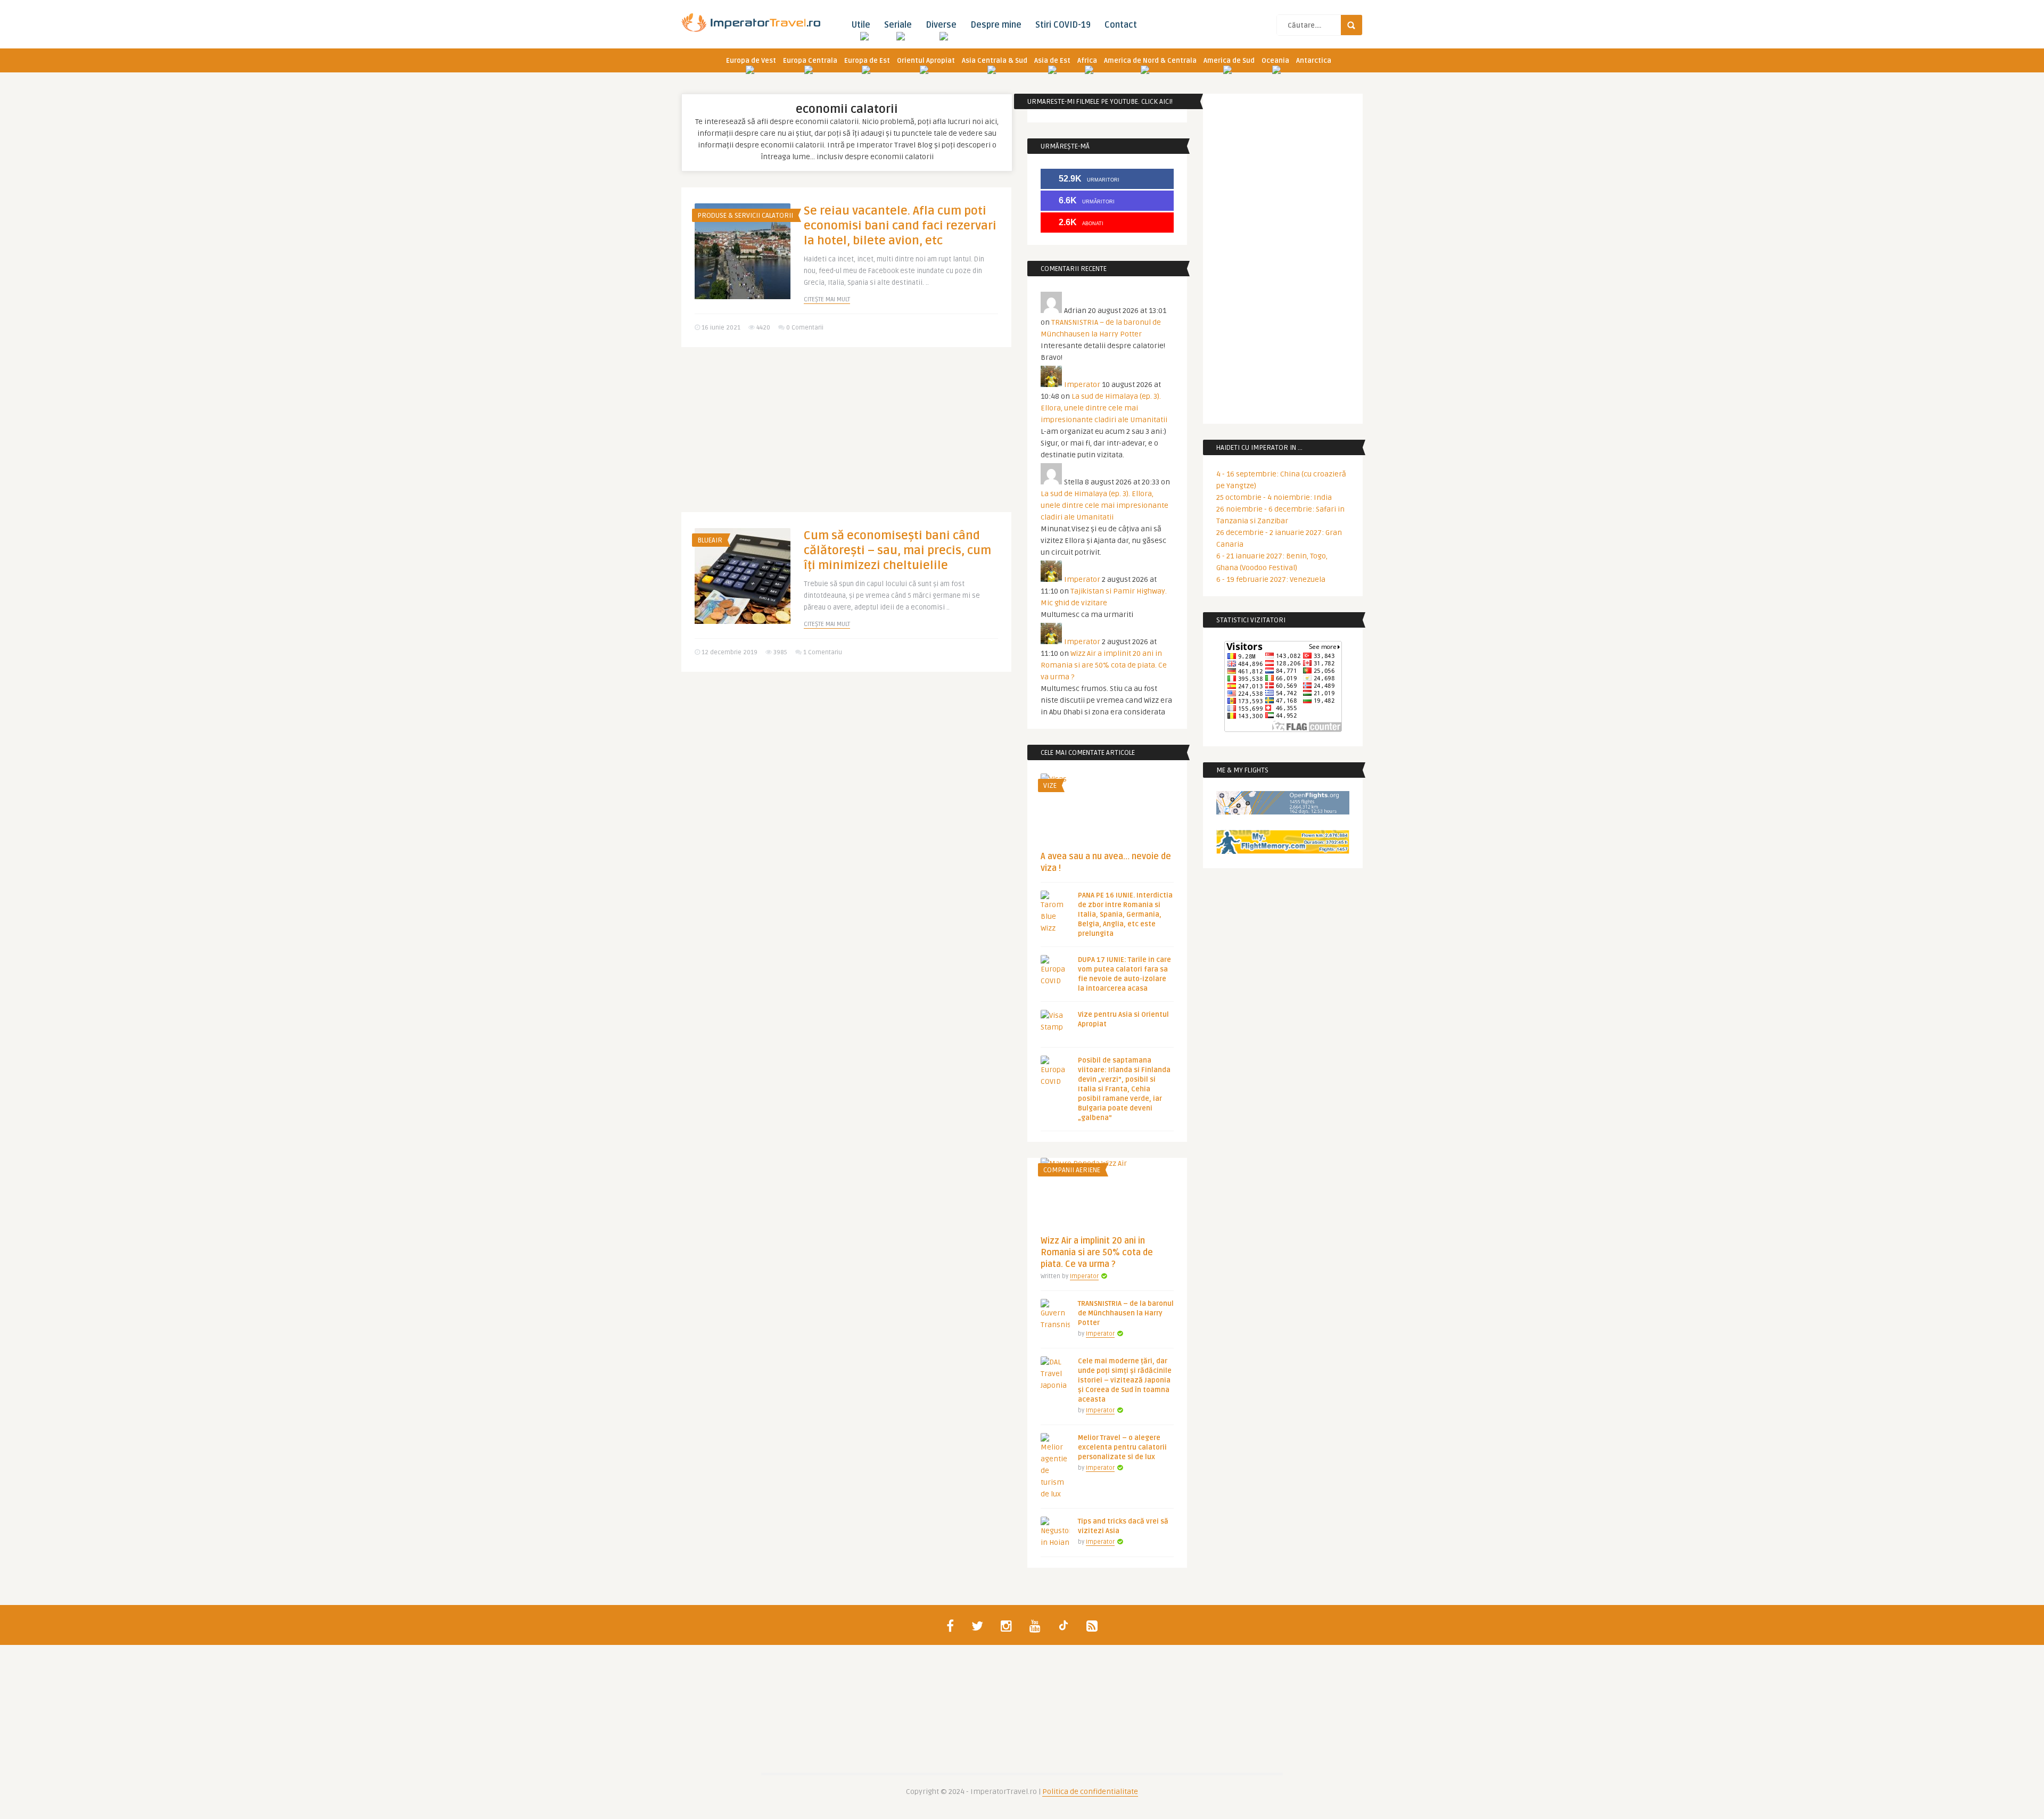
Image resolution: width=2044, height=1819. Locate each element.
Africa (1087, 61)
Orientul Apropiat (926, 61)
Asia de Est (1052, 61)
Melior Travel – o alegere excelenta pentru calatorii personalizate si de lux (1122, 1447)
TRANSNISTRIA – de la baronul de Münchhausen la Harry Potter (1126, 1313)
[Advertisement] (846, 438)
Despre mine (996, 25)
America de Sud (1229, 61)
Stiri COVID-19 (1063, 25)
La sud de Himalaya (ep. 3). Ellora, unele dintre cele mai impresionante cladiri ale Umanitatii (1104, 408)
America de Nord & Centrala (1150, 61)
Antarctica (1314, 61)
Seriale (898, 25)
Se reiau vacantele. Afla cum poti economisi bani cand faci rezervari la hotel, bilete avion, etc (900, 226)
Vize (1050, 786)
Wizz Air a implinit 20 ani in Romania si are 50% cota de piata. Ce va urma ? (1104, 665)
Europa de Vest (751, 61)
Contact (1121, 25)
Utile (861, 25)
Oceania (1275, 61)
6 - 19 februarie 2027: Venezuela (1271, 579)
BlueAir (710, 540)
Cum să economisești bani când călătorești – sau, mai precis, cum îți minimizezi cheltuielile (897, 550)
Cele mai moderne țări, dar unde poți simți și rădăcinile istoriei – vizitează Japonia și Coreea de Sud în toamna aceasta (1125, 1380)
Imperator (1082, 385)
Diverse (941, 25)
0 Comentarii (805, 328)
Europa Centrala (810, 61)
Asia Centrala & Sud (995, 61)
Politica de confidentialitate (1090, 1792)
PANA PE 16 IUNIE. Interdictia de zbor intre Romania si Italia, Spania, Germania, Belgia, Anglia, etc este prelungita (1125, 915)
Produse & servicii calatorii (745, 216)
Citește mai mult (827, 299)
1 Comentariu (823, 652)
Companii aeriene (1072, 1170)
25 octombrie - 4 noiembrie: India (1274, 497)
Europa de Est (867, 61)
